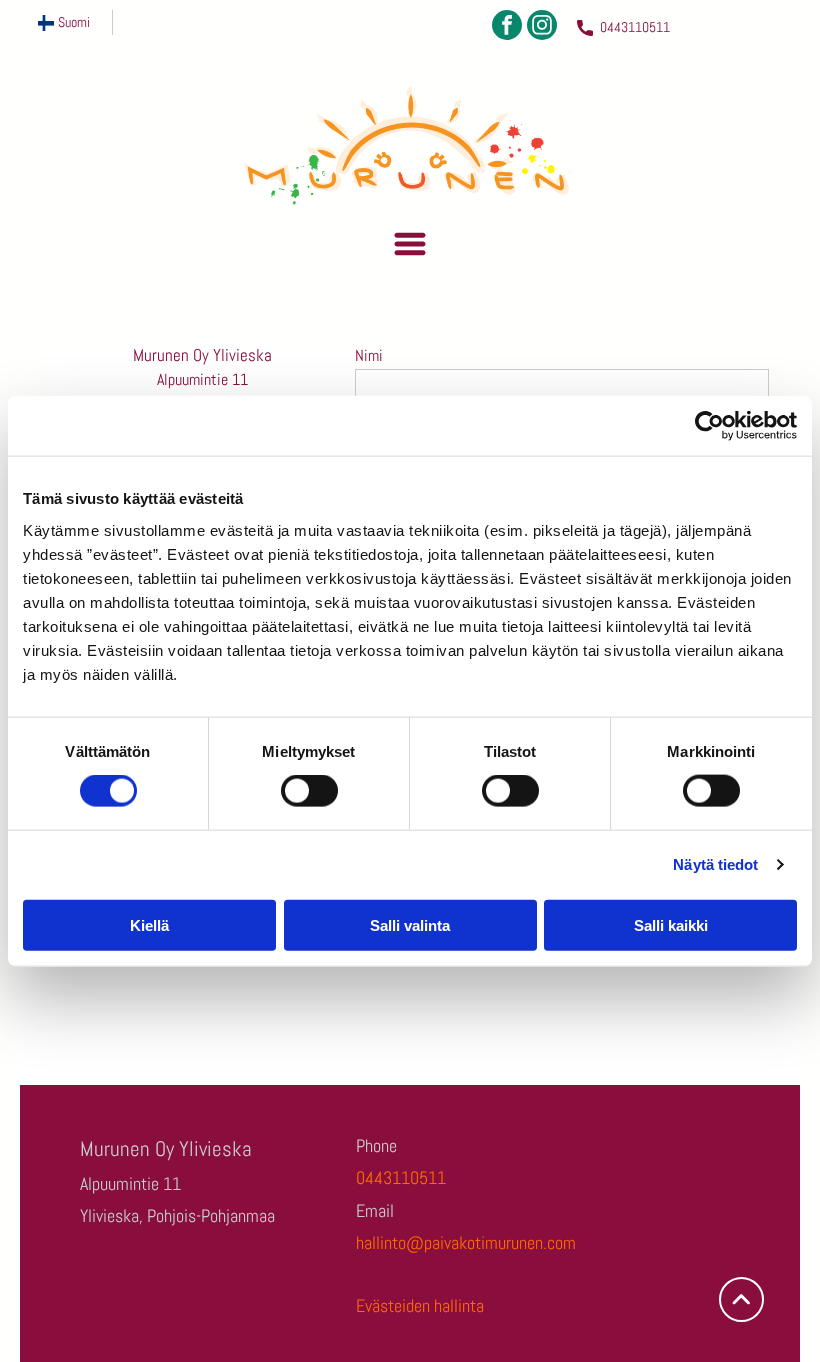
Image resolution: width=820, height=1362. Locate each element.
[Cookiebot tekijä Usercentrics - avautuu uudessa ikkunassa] (709, 426)
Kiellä (149, 924)
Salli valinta (410, 924)
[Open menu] (410, 244)
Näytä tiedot (715, 864)
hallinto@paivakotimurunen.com (466, 1242)
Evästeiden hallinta (420, 1305)
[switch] (309, 791)
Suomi (74, 22)
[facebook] (507, 27)
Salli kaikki (671, 924)
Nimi (369, 355)
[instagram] (542, 27)
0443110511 (635, 27)
